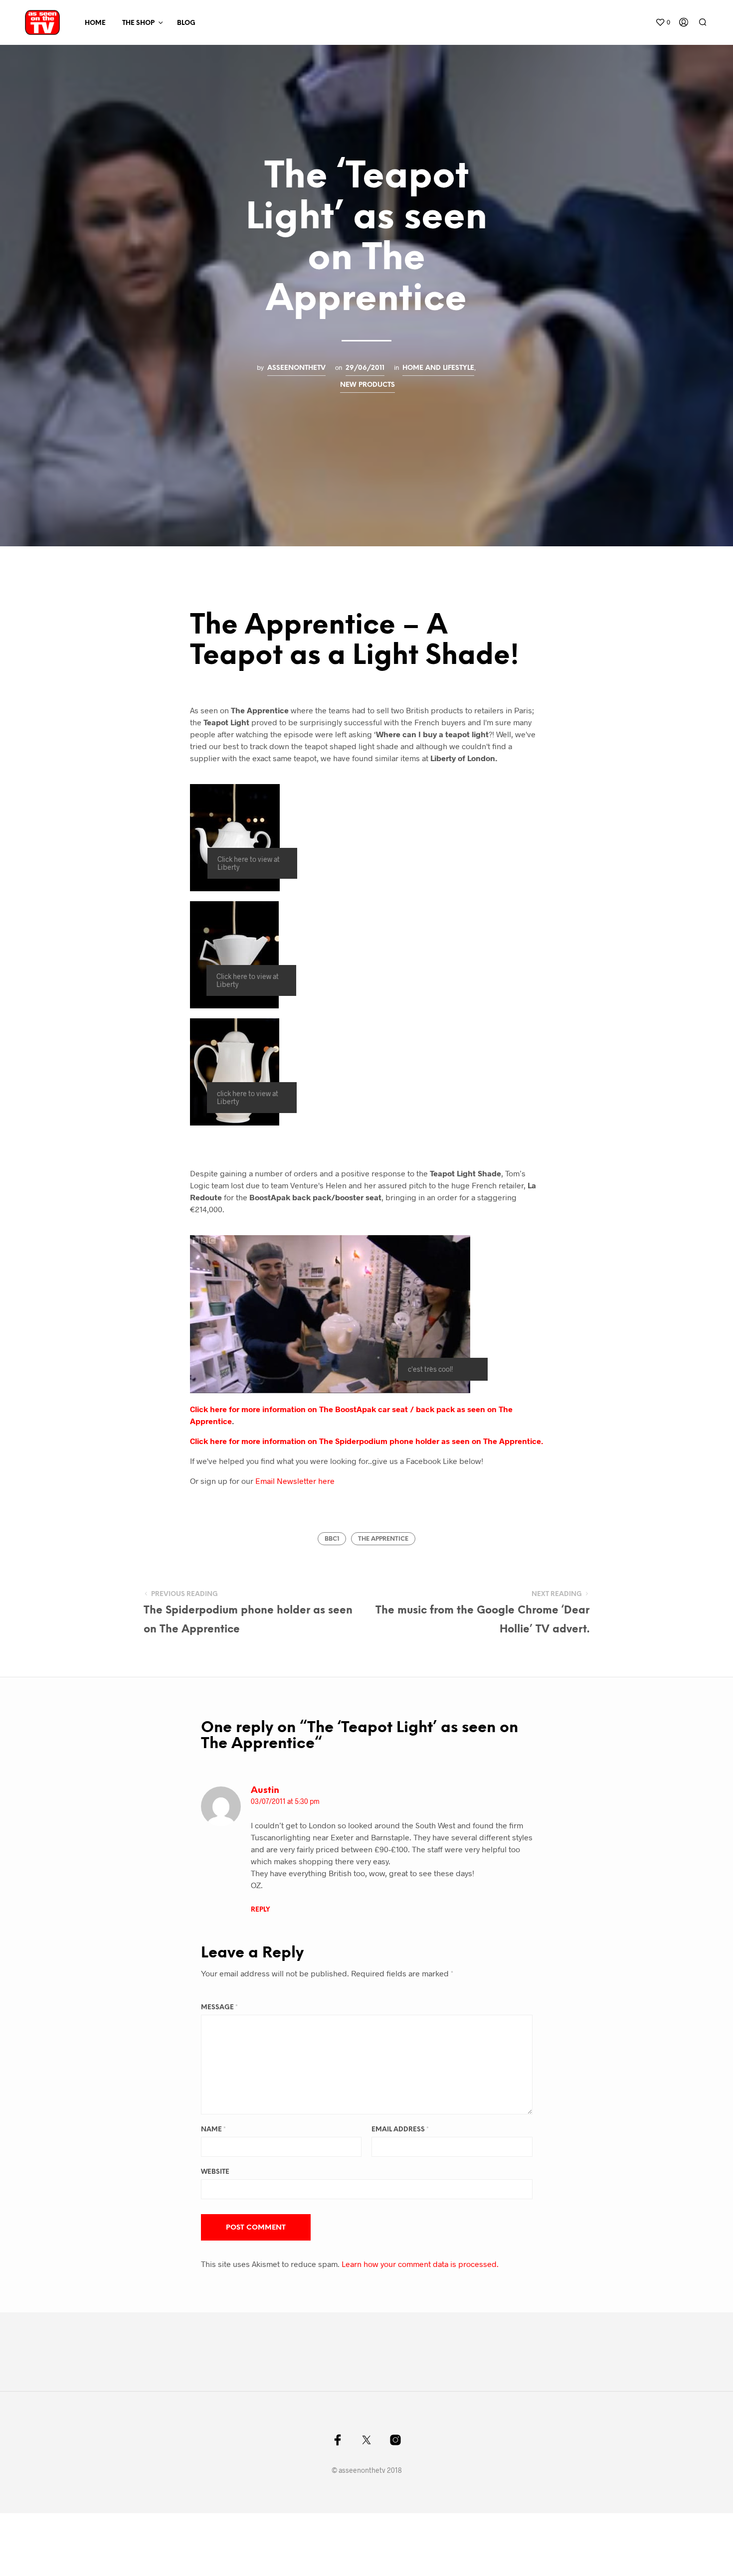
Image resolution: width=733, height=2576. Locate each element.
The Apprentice (383, 1539)
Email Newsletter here (295, 1481)
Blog (186, 23)
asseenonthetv (296, 368)
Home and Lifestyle (438, 368)
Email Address (400, 2130)
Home (95, 23)
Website (215, 2172)
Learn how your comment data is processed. (420, 2264)
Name (213, 2130)
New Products (367, 385)
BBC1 (332, 1539)
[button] (663, 22)
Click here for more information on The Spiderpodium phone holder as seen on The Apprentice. (366, 1441)
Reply (260, 1910)
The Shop (138, 23)
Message (219, 2008)
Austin (265, 1791)
